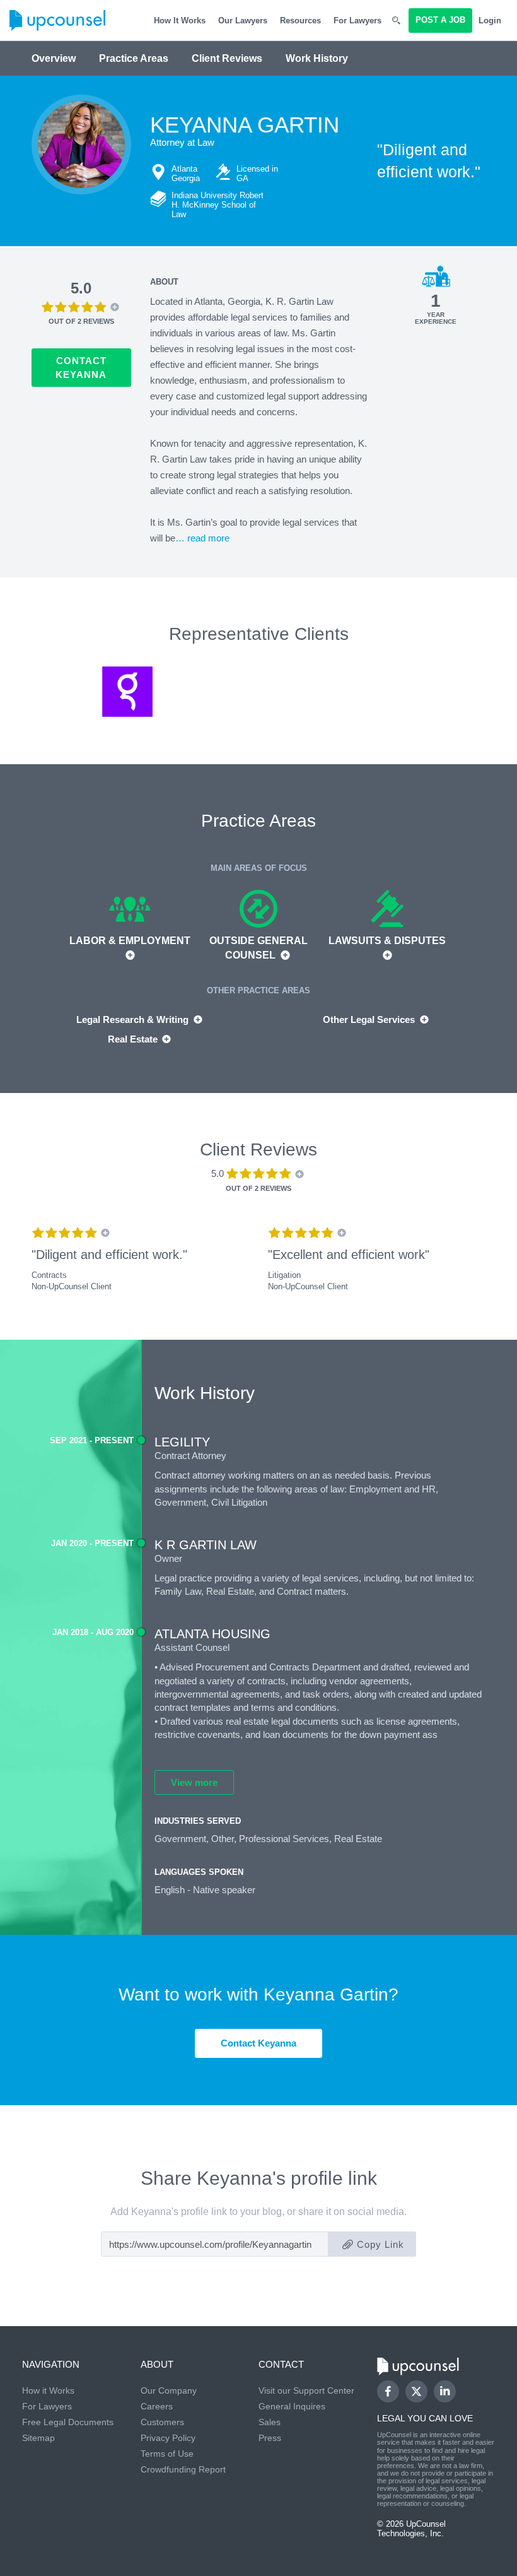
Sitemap (38, 2438)
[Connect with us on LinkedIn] (445, 2391)
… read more (202, 538)
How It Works (180, 21)
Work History (317, 58)
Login (490, 21)
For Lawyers (357, 21)
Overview (54, 58)
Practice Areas (134, 58)
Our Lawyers (243, 21)
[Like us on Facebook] (388, 2391)
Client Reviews (227, 58)
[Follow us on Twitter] (416, 2392)
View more (194, 1782)
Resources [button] (300, 21)
